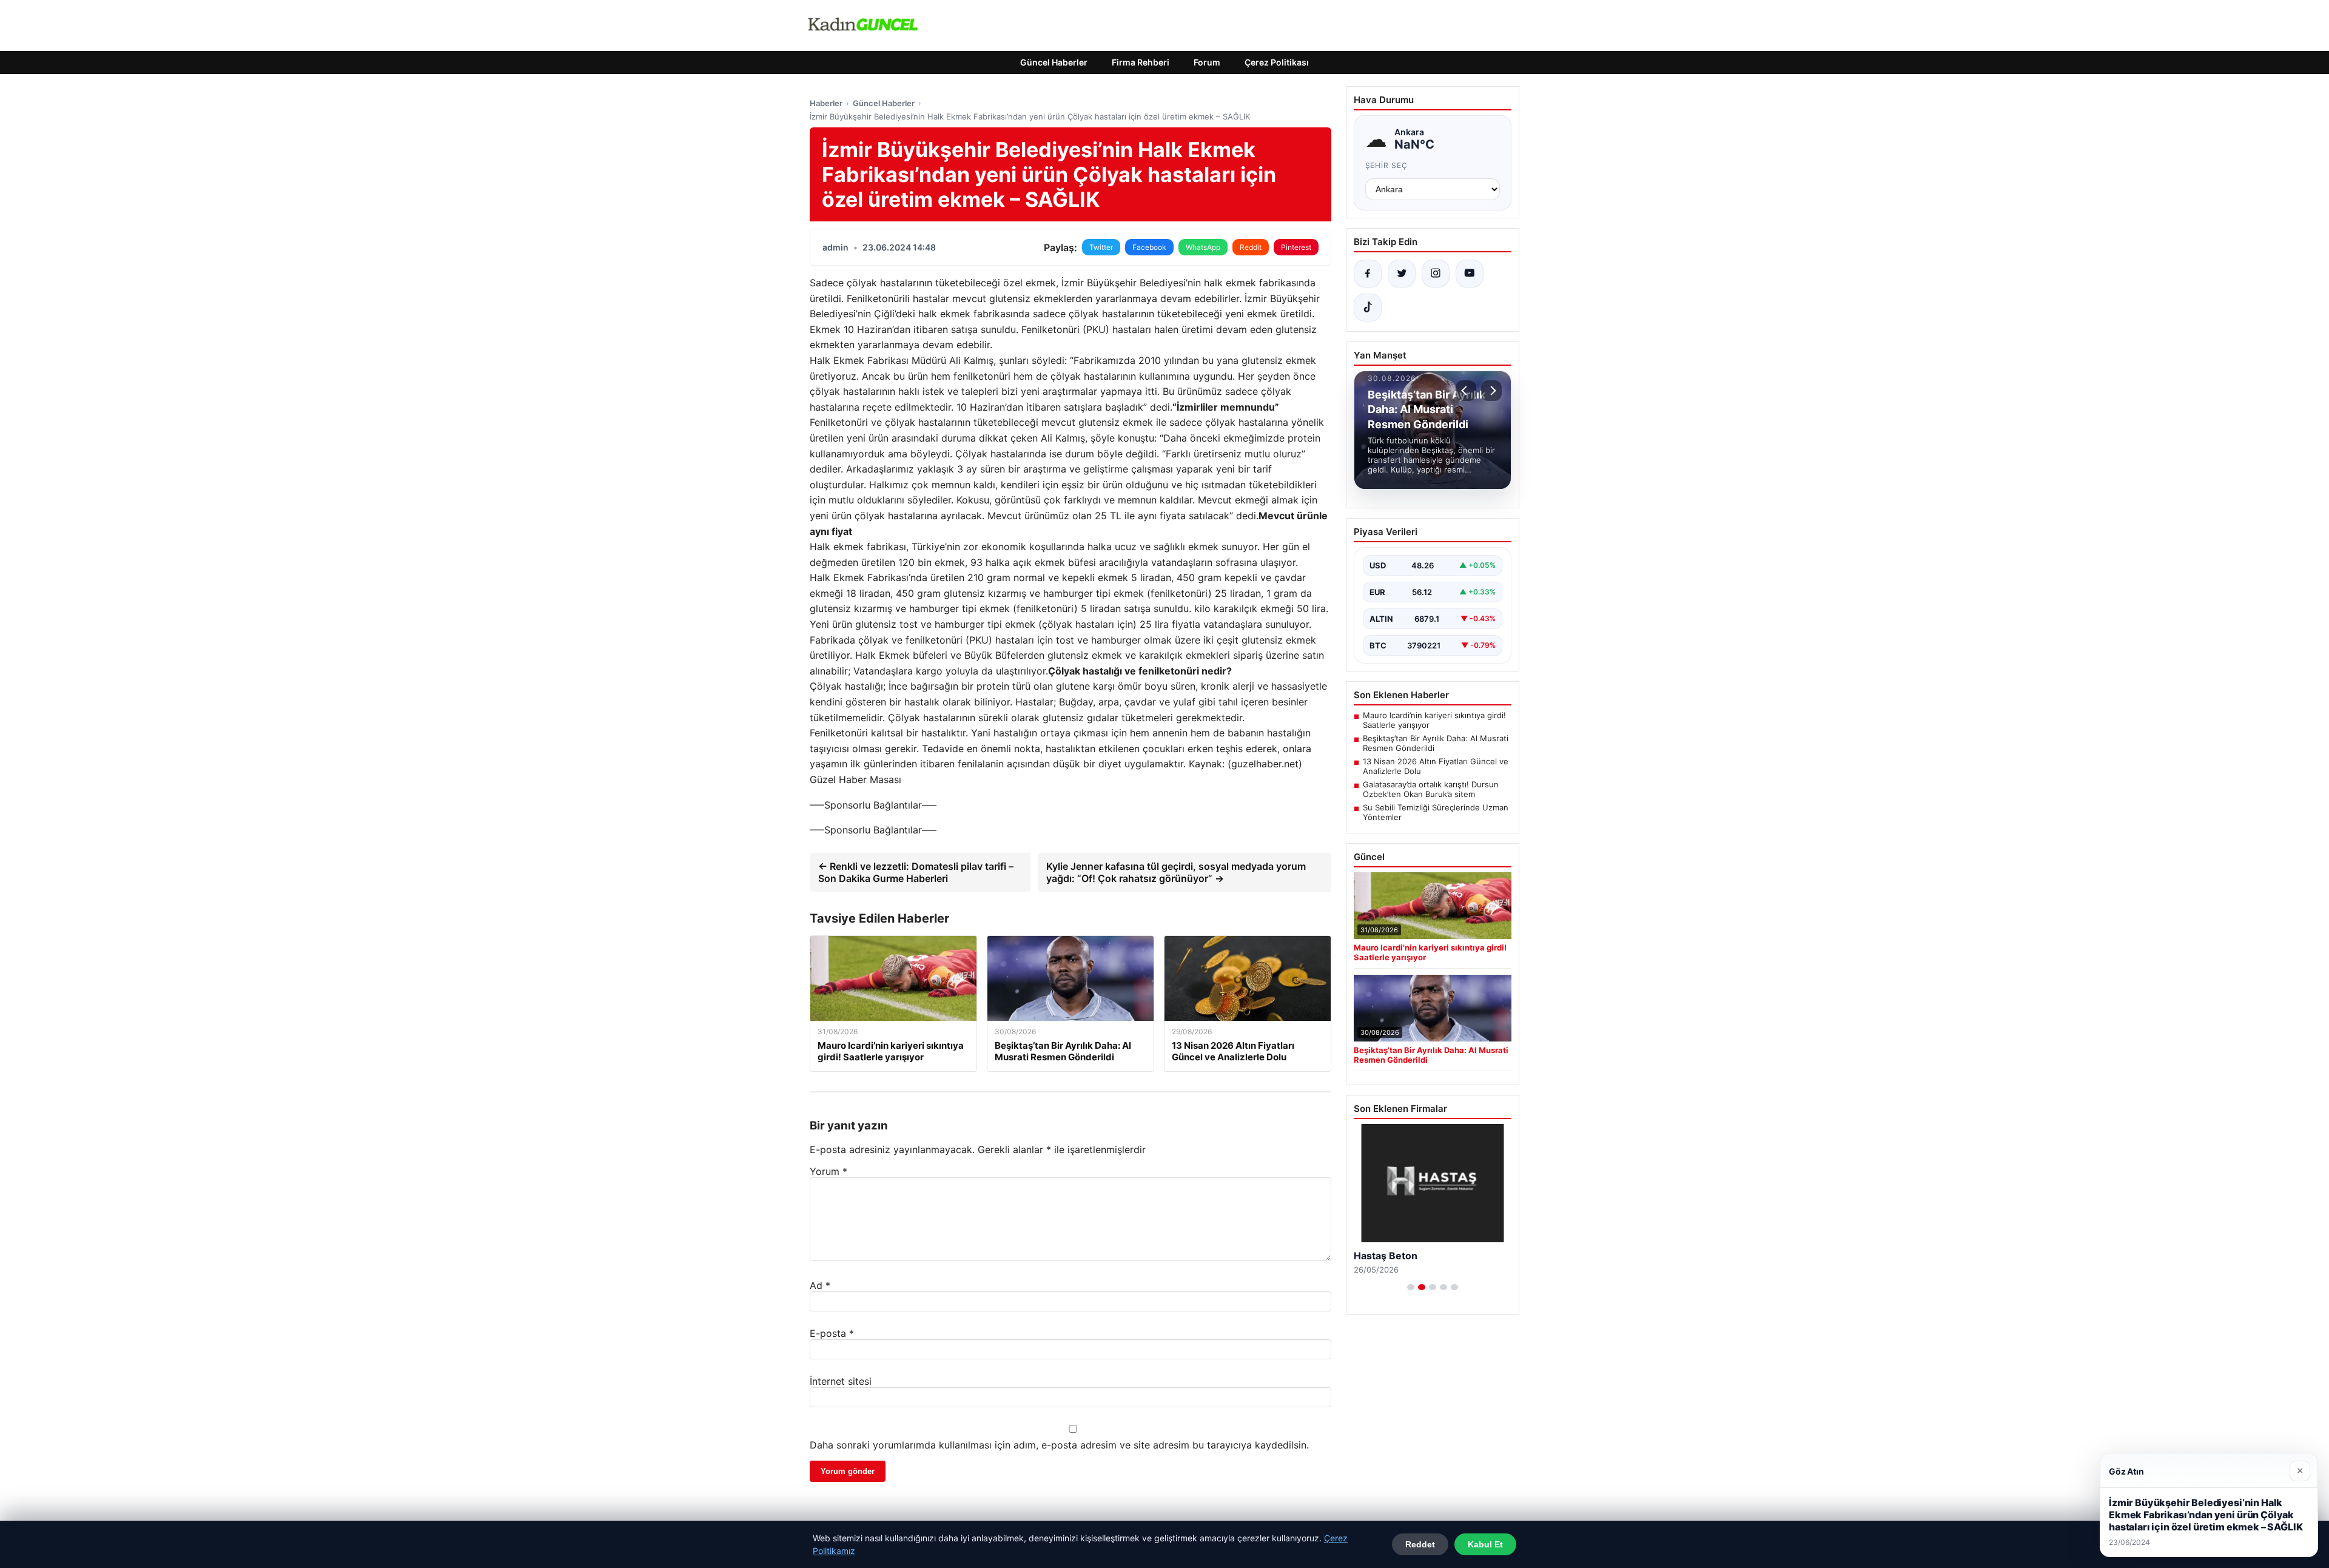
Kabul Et (1485, 1544)
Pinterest (1296, 247)
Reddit (1251, 247)
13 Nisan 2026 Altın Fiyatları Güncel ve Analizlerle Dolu (1436, 766)
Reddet (1420, 1544)
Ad (820, 1285)
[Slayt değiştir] (1411, 1287)
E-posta (832, 1333)
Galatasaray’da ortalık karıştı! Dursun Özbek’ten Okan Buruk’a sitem (1431, 789)
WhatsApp (1203, 247)
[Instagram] (1436, 274)
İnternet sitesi (841, 1381)
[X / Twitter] (1402, 274)
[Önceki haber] (1466, 391)
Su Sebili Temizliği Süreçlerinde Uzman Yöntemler (1436, 812)
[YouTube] (1470, 274)
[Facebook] (1368, 274)
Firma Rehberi (1141, 62)
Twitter (1101, 247)
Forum (1207, 62)
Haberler (826, 103)
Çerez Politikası (1277, 62)
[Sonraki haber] (1491, 391)
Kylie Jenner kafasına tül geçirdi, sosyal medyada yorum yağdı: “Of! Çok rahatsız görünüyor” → (1176, 872)
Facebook (1149, 247)
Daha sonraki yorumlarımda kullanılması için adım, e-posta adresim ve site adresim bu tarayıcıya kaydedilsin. (1059, 1445)
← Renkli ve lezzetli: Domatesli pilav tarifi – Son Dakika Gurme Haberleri (916, 872)
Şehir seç (1387, 165)
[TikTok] (1368, 308)
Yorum (828, 1171)
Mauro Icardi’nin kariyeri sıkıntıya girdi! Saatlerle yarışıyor (1434, 720)
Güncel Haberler (1054, 62)
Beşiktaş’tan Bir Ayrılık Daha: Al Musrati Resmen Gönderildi (1436, 743)
